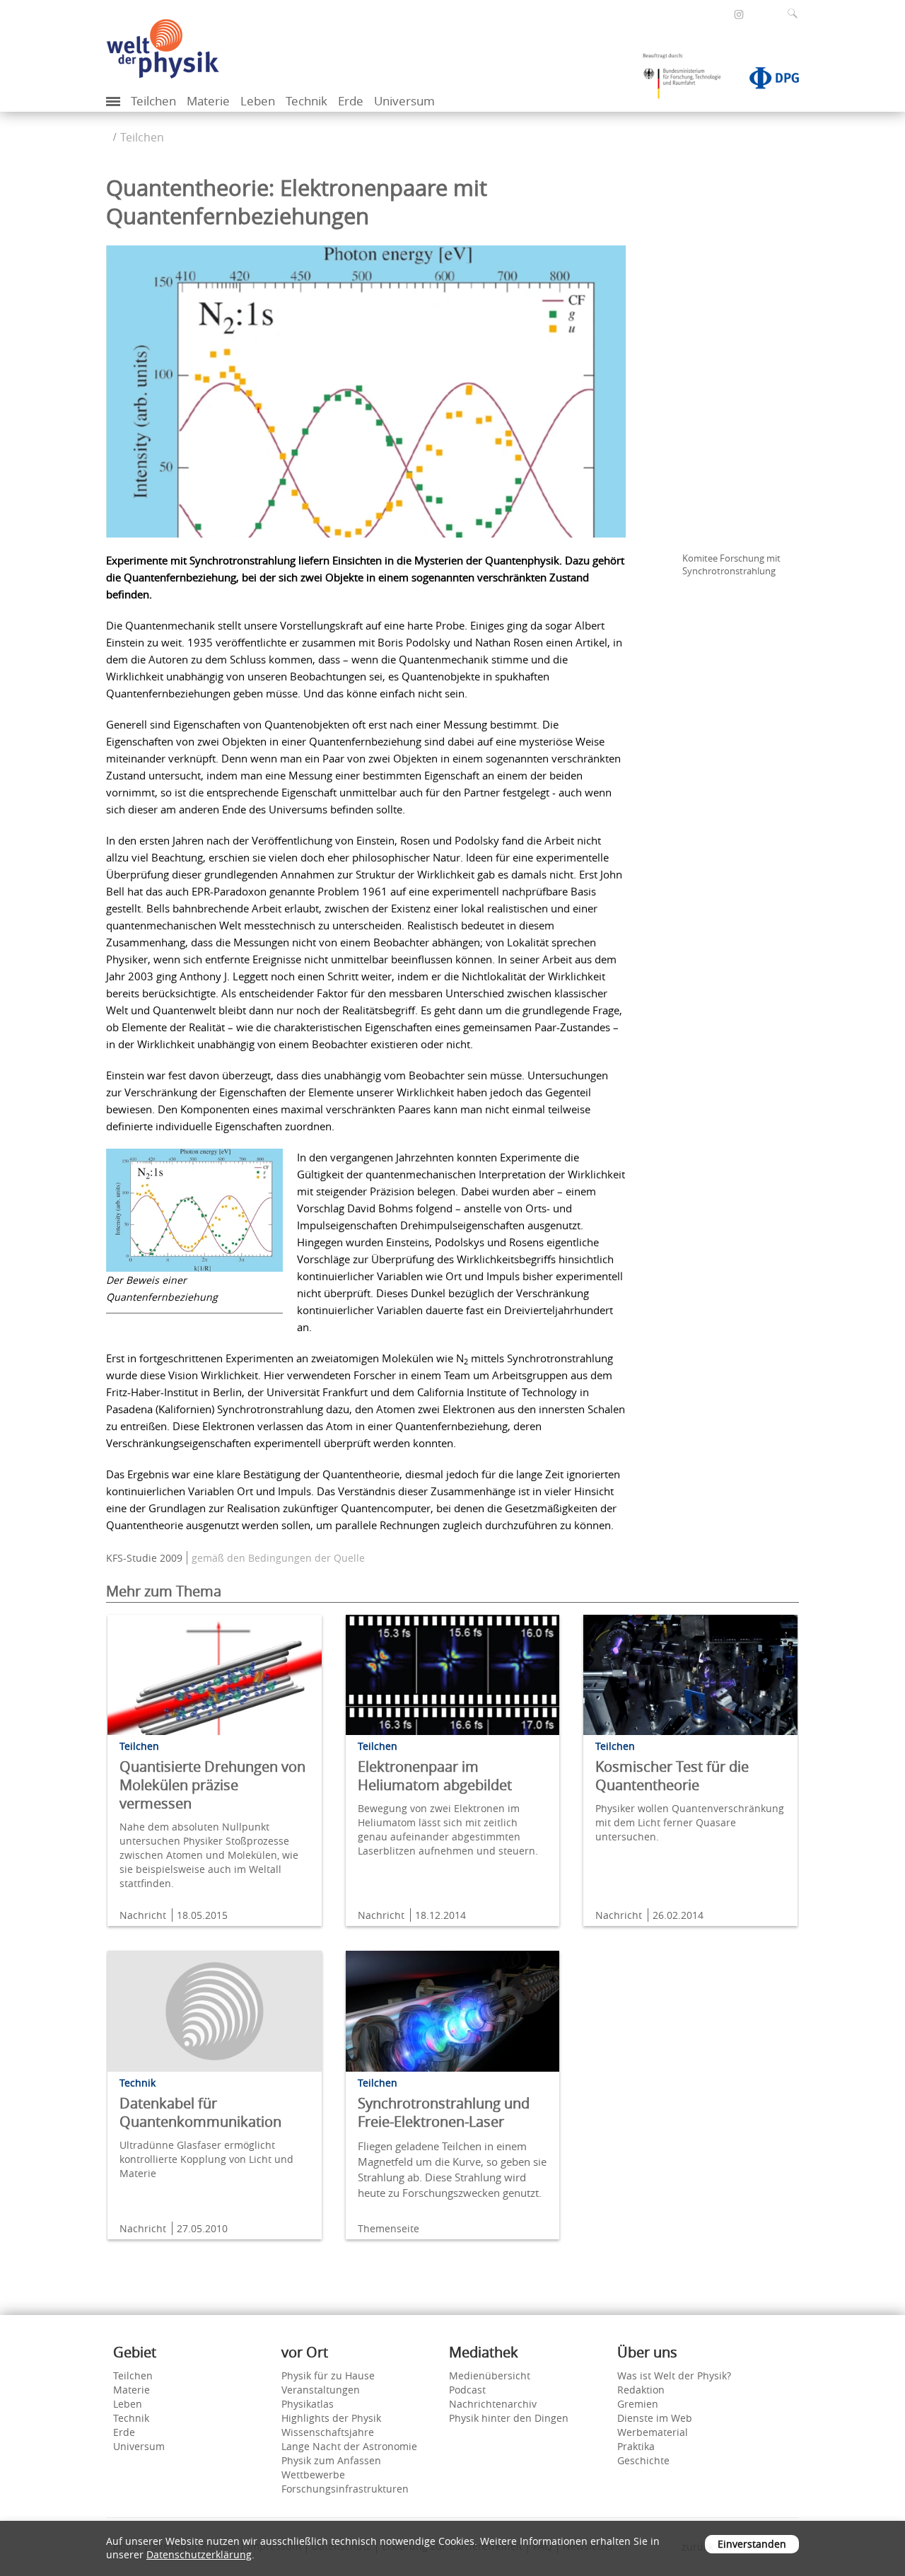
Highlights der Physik (331, 2418)
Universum (404, 101)
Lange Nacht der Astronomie (349, 2446)
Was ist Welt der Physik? (674, 2375)
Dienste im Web (655, 2418)
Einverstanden (752, 2544)
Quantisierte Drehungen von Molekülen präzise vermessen (212, 1785)
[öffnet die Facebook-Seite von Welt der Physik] (720, 14)
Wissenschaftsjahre (328, 2432)
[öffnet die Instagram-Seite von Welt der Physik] (739, 15)
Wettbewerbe (313, 2475)
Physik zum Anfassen (331, 2460)
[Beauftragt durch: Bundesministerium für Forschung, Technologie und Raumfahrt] (687, 81)
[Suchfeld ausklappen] (795, 13)
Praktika (636, 2446)
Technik (306, 101)
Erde (351, 101)
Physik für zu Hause (328, 2375)
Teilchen (153, 101)
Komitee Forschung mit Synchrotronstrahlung (731, 564)
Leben (258, 101)
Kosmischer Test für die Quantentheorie (672, 1776)
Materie (208, 101)
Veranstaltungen (321, 2390)
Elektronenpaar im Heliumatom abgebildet (435, 1776)
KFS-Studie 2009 (144, 1558)
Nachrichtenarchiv (493, 2404)
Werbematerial (653, 2432)
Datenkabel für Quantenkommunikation (200, 2112)
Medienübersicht (490, 2375)
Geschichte (643, 2460)
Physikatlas (308, 2404)
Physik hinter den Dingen (509, 2418)
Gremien (638, 2404)
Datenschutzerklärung (199, 2554)
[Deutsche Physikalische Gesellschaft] (767, 81)
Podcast (467, 2390)
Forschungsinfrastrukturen (345, 2489)
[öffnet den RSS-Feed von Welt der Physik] (758, 14)
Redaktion (641, 2390)
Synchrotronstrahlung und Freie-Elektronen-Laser (444, 2112)
